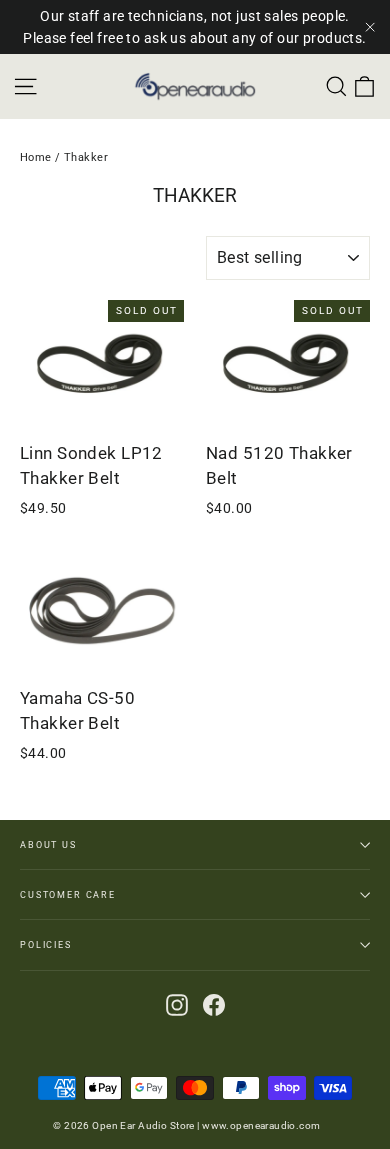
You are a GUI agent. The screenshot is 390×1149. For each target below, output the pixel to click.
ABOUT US (48, 844)
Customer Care (68, 894)
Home (36, 157)
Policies (46, 944)
